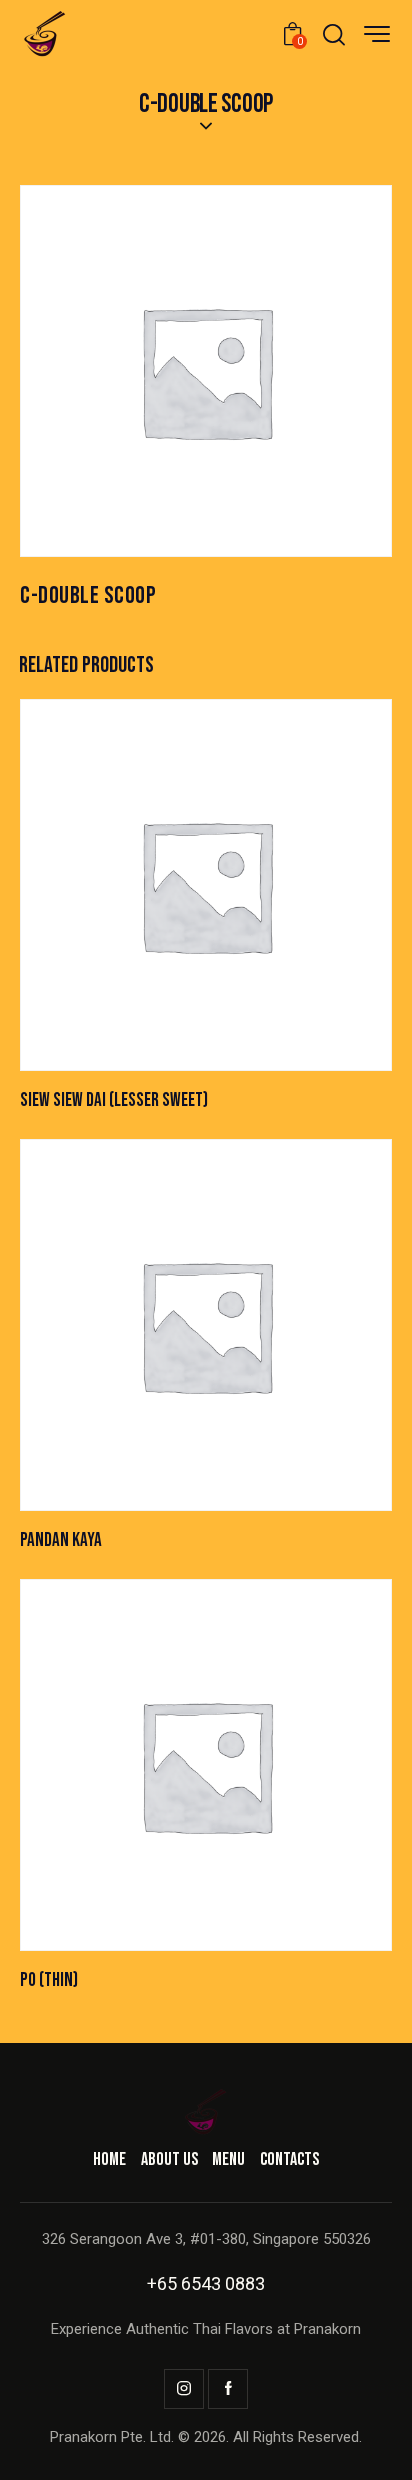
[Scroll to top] (374, 2442)
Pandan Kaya (61, 1540)
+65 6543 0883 (206, 2283)
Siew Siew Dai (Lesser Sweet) (114, 1100)
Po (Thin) (49, 1980)
